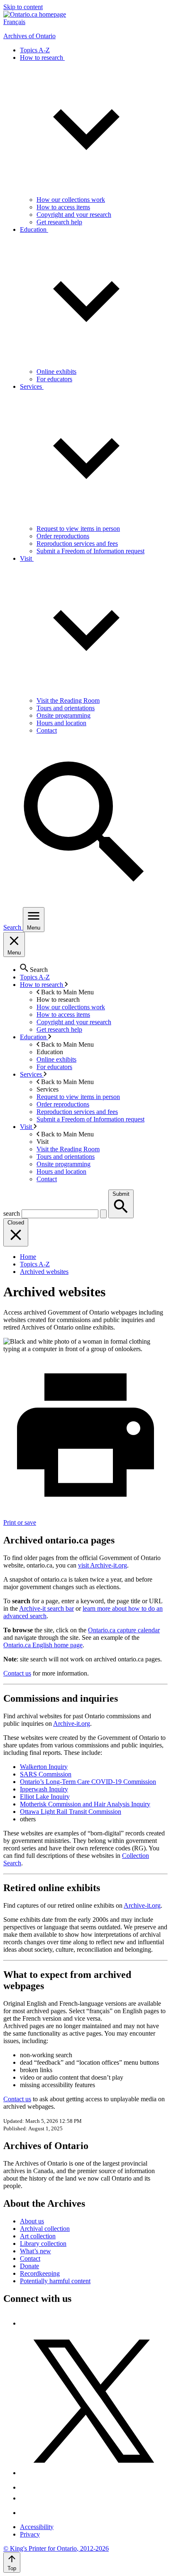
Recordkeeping (40, 2273)
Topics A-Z (35, 1264)
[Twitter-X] (94, 2473)
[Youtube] (26, 2498)
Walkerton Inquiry (44, 1767)
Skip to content (23, 7)
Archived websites (44, 1272)
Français (14, 22)
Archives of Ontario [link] (29, 36)
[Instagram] (26, 2487)
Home (28, 1257)
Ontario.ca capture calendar (124, 1630)
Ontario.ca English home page (43, 1645)
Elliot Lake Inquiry (45, 1797)
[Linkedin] (26, 2513)
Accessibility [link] (37, 2527)
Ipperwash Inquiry (44, 1789)
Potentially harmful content (55, 2281)
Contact (30, 2258)
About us (32, 2221)
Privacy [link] (30, 2534)
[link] (35, 14)
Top (12, 2568)
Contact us (17, 1673)
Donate (29, 2266)
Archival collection (45, 2229)
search (12, 1213)
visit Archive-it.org (103, 1565)
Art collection (38, 2236)
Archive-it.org (72, 1723)
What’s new (35, 2251)
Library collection (43, 2244)
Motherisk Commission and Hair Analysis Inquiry (85, 1804)
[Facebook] (23, 2323)
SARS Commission (46, 1774)
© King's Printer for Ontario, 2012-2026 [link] (56, 2548)
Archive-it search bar (46, 1608)
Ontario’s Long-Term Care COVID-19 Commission (88, 1782)
